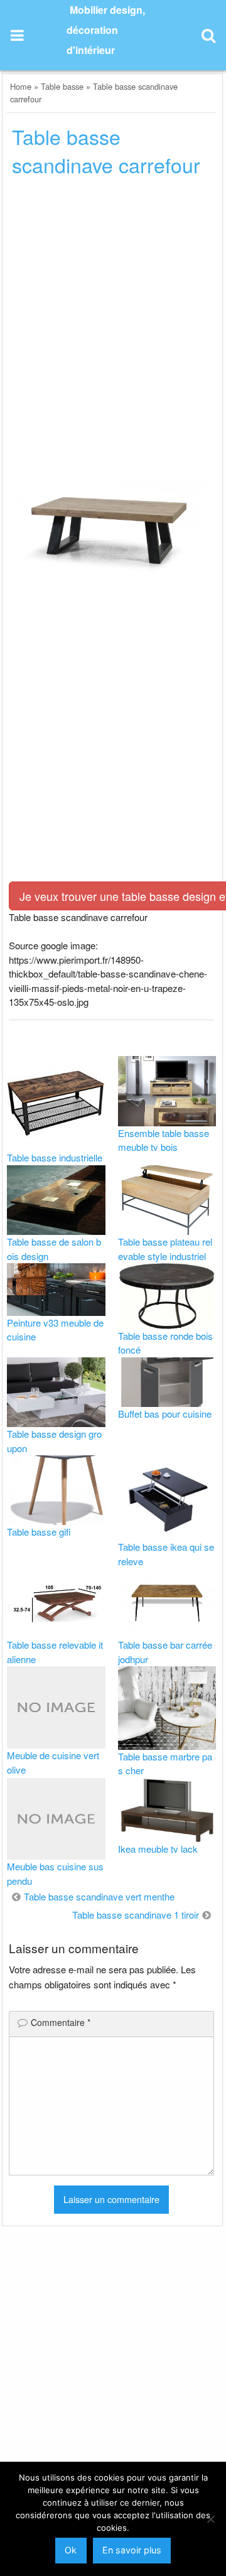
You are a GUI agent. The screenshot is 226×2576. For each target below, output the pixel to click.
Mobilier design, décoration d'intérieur (106, 30)
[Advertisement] (113, 308)
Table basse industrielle (55, 1157)
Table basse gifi (39, 1532)
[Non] (210, 2519)
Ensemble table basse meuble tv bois (164, 1140)
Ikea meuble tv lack (158, 1849)
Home (21, 86)
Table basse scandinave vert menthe (99, 1896)
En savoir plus (132, 2550)
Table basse (62, 86)
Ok (71, 2550)
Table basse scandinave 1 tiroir (136, 1915)
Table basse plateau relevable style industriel (165, 1249)
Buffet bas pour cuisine (165, 1414)
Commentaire (61, 2022)
